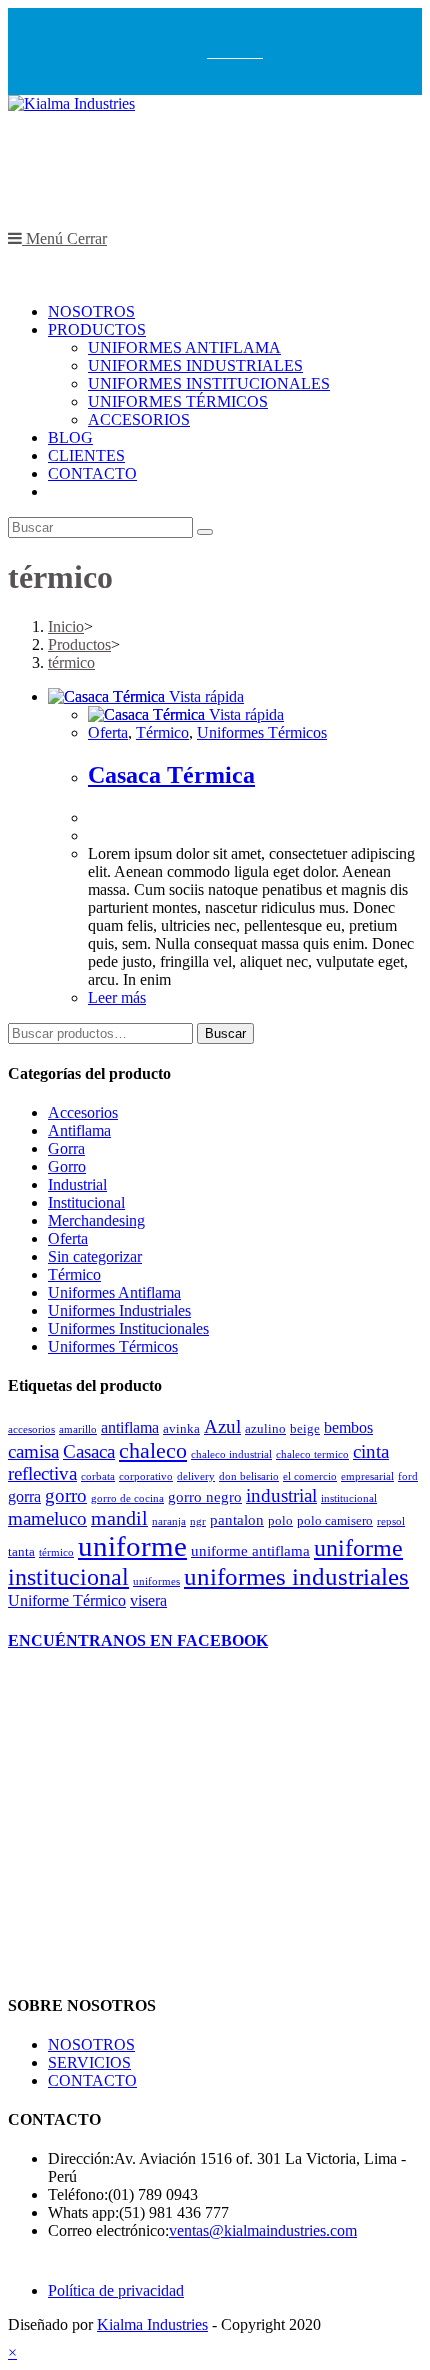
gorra (24, 1496)
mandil (119, 1518)
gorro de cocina (127, 1498)
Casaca (89, 1452)
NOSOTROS (91, 311)
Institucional (86, 1202)
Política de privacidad (116, 2290)
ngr (198, 1521)
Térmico (74, 1274)
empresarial (367, 1476)
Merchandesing (96, 1220)
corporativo (146, 1476)
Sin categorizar (95, 1256)
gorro (66, 1495)
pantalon (237, 1520)
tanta (21, 1551)
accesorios (31, 1429)
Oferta (68, 1238)
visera (148, 1600)
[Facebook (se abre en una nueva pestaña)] (228, 51)
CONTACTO (92, 473)
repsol (391, 1521)
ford (408, 1476)
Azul (222, 1427)
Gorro (67, 1166)
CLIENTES (86, 455)
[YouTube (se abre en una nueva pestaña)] (256, 51)
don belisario (249, 1476)
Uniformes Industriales (119, 1310)
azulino (265, 1428)
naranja (169, 1521)
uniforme (132, 1546)
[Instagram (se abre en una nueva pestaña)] (242, 51)
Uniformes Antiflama (114, 1292)
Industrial (77, 1184)
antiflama (130, 1427)
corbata (98, 1476)
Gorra (66, 1148)
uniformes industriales (296, 1576)
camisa (33, 1452)
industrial (281, 1496)
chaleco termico (312, 1454)
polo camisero (335, 1520)
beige (305, 1428)
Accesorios (83, 1112)
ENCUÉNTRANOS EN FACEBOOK (138, 1640)
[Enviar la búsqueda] (205, 532)
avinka (181, 1428)
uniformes (156, 1581)
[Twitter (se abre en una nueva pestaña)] (214, 51)
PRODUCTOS (97, 329)
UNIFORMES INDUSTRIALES (195, 365)
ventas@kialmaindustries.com (263, 2230)
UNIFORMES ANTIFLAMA (184, 347)
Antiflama (79, 1130)
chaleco (153, 1450)
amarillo (78, 1429)
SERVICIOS (89, 2062)
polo (280, 1520)
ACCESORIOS (139, 419)
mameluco (47, 1518)
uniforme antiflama (250, 1551)
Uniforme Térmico (67, 1600)
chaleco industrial (231, 1454)
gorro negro (205, 1497)
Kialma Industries (152, 2324)
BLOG (70, 437)
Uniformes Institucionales (128, 1328)
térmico (56, 1552)
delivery (196, 1476)
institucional (349, 1498)
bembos (348, 1427)
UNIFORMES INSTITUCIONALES (209, 383)
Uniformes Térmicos (113, 1346)
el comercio (310, 1476)
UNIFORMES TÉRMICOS (178, 401)
